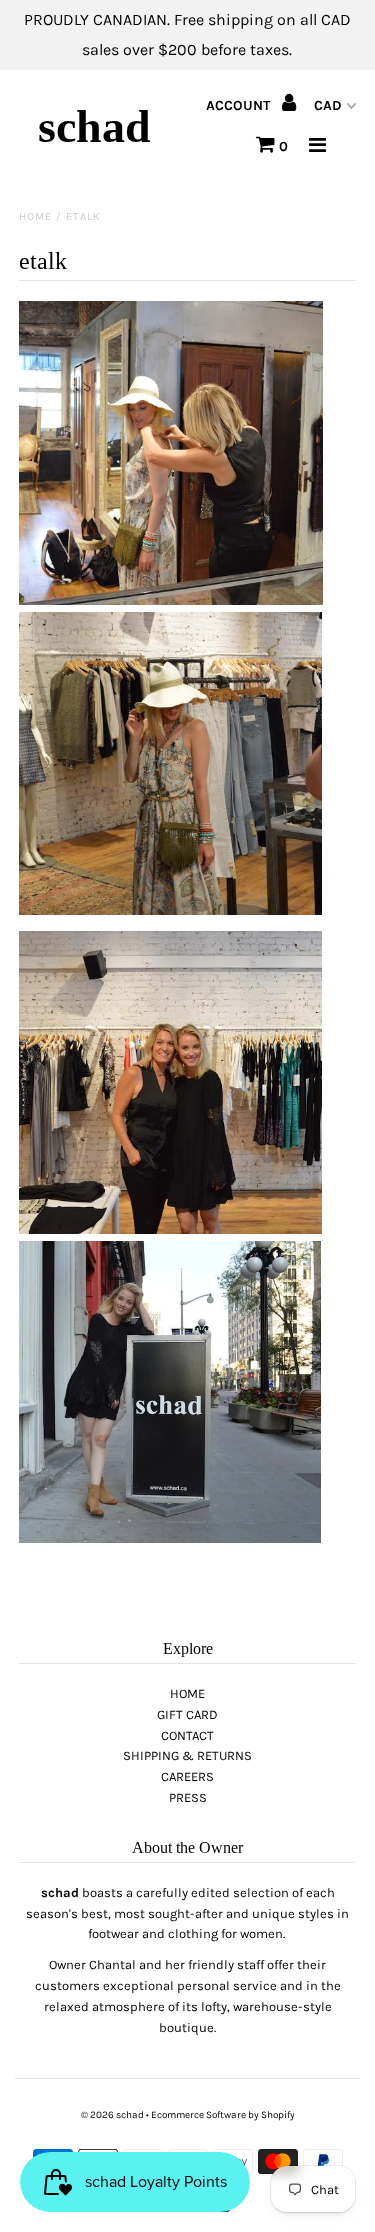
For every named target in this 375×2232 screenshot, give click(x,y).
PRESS (188, 1797)
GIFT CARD (187, 1714)
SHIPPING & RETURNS (187, 1755)
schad (94, 126)
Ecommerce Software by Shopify (223, 2115)
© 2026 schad (112, 2115)
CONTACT (187, 1735)
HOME (187, 1693)
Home (35, 216)
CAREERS (187, 1776)
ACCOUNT (240, 105)
